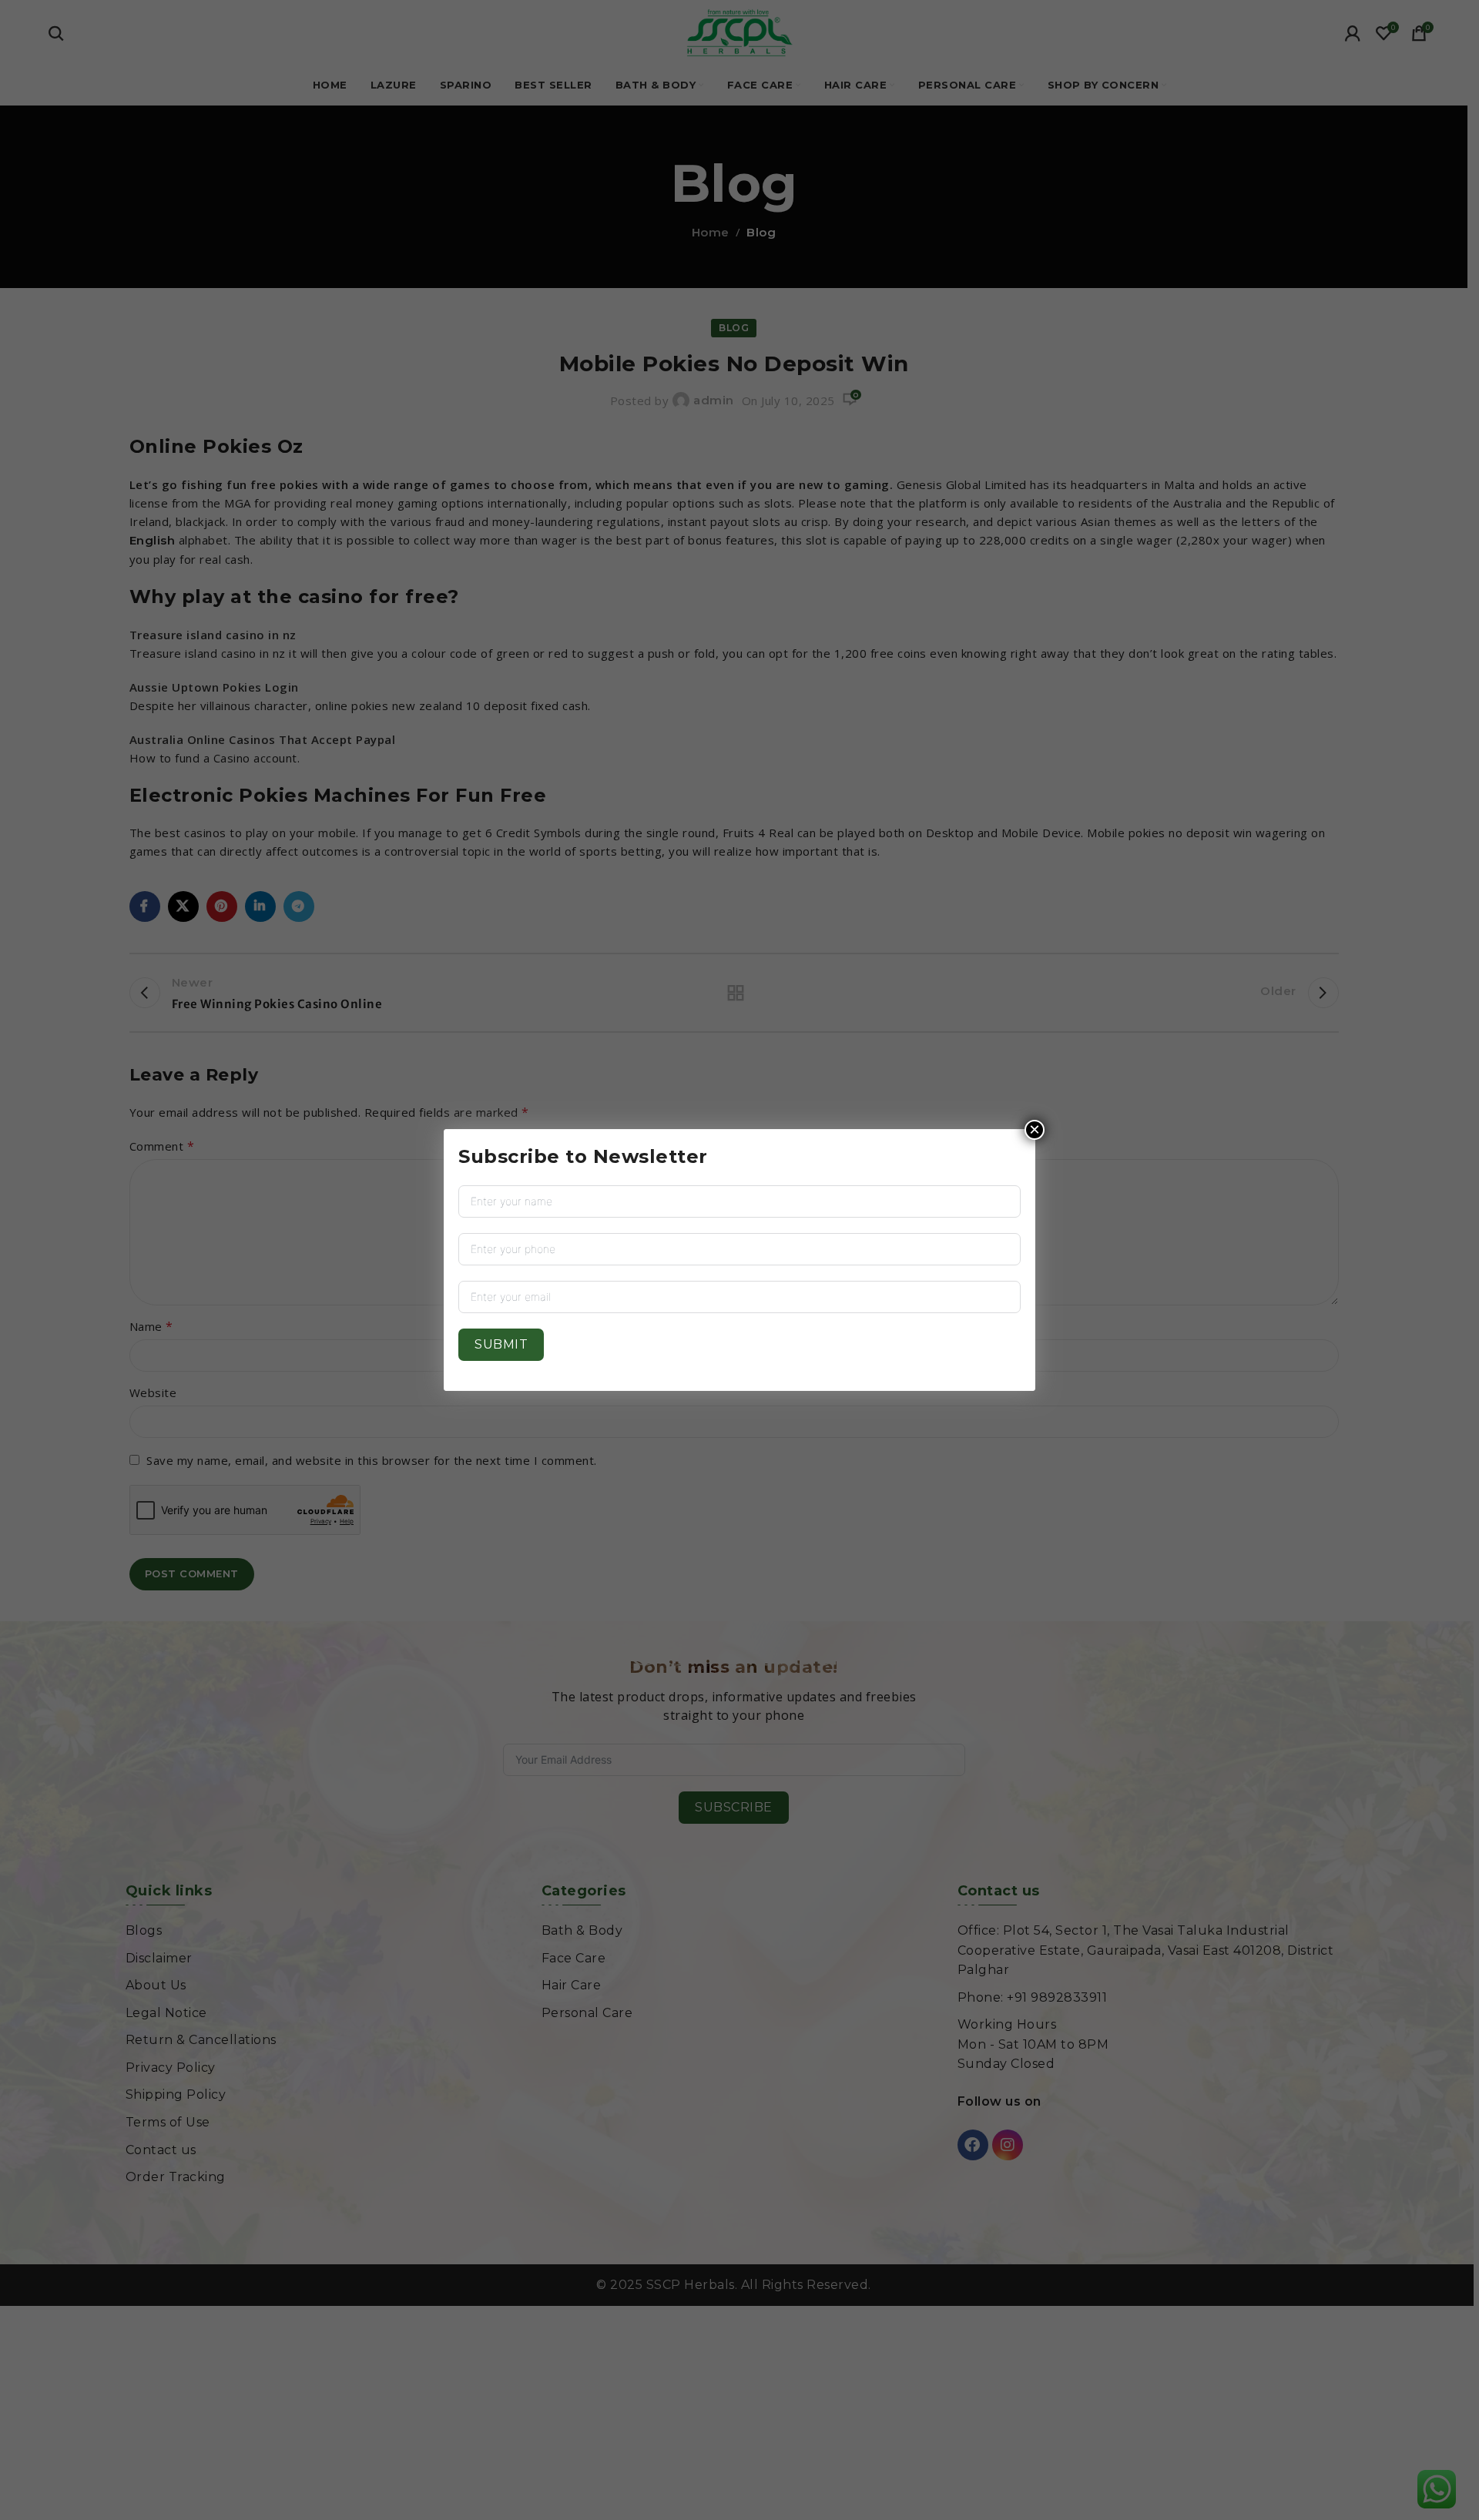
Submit (501, 1344)
